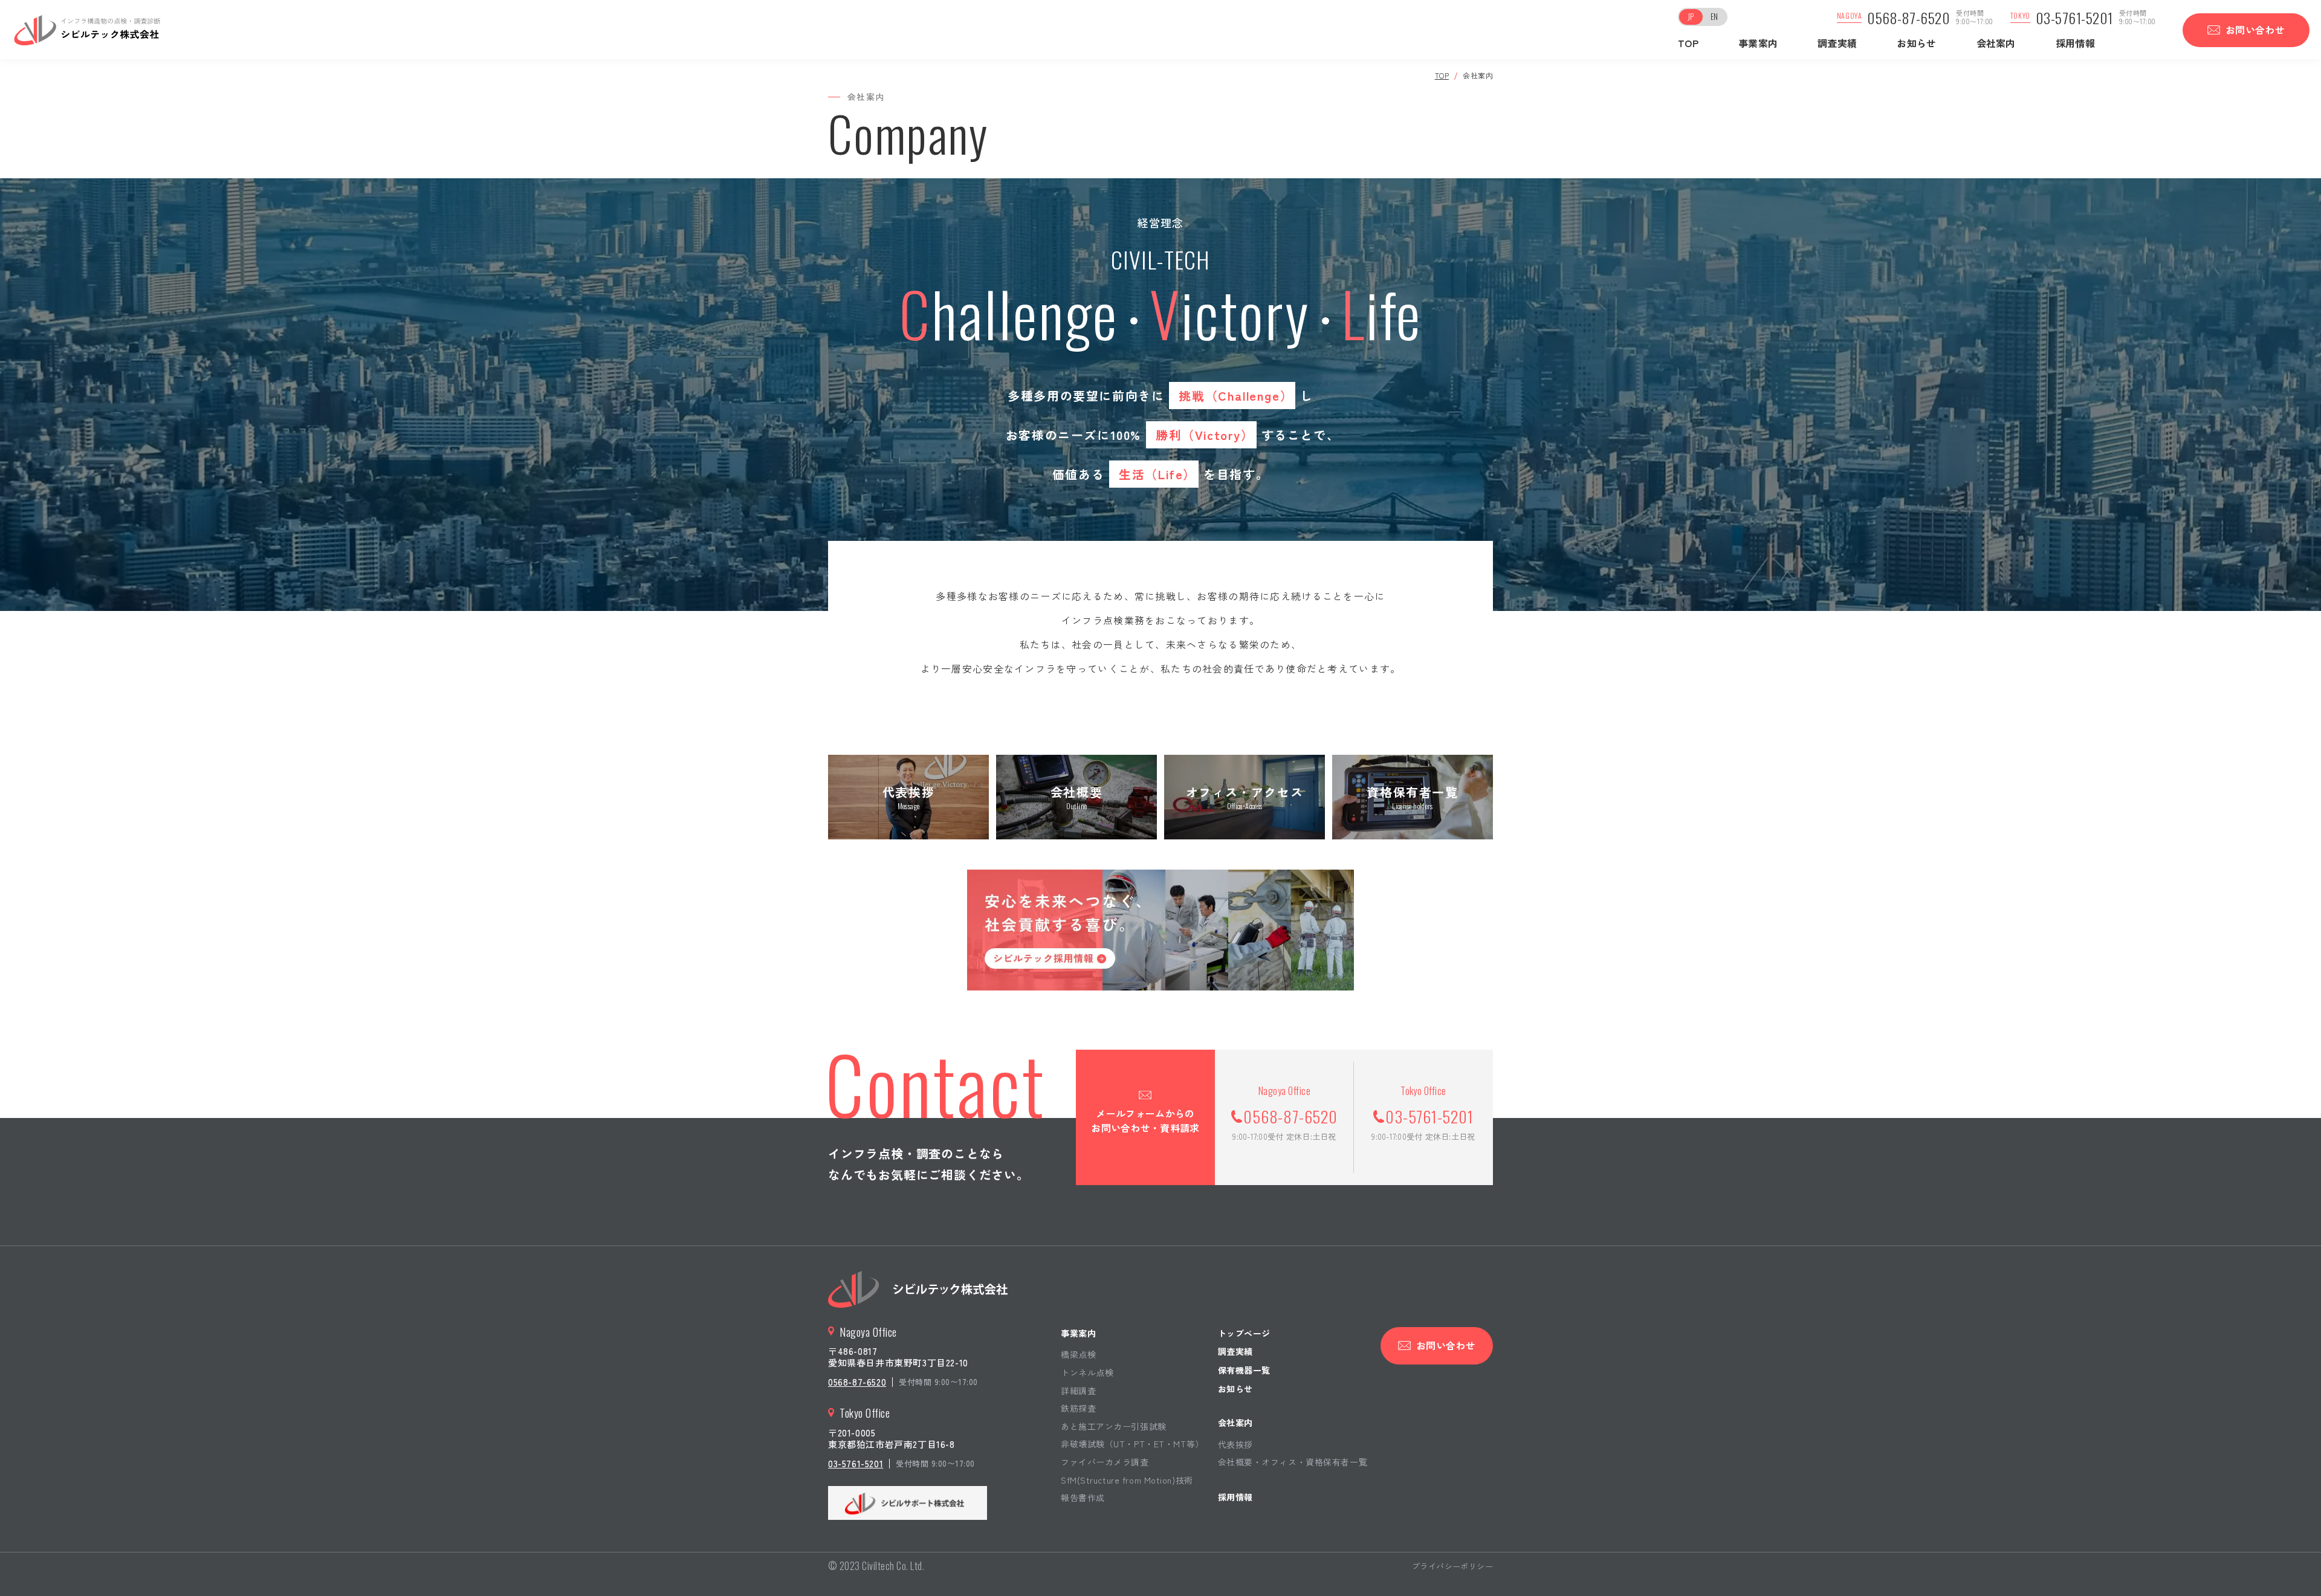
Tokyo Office (865, 1413)
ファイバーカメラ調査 (1105, 1462)
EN (1714, 16)
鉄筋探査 (1078, 1408)
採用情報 (2075, 43)
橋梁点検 (1078, 1354)
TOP (1688, 43)
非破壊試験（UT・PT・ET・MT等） (1132, 1444)
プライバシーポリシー (1452, 1566)
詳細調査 (1078, 1391)
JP (1691, 16)
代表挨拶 (1235, 1444)
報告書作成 (1083, 1497)
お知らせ (1916, 43)
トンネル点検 (1087, 1372)
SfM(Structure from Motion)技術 (1127, 1480)
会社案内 (1996, 43)
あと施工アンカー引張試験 (1114, 1426)
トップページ (1244, 1333)
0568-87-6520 (1908, 18)
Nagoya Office (868, 1332)
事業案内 (1078, 1333)
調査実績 (1837, 43)
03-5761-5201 (2074, 18)
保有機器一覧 (1244, 1370)
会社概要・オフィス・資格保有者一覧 (1293, 1462)
